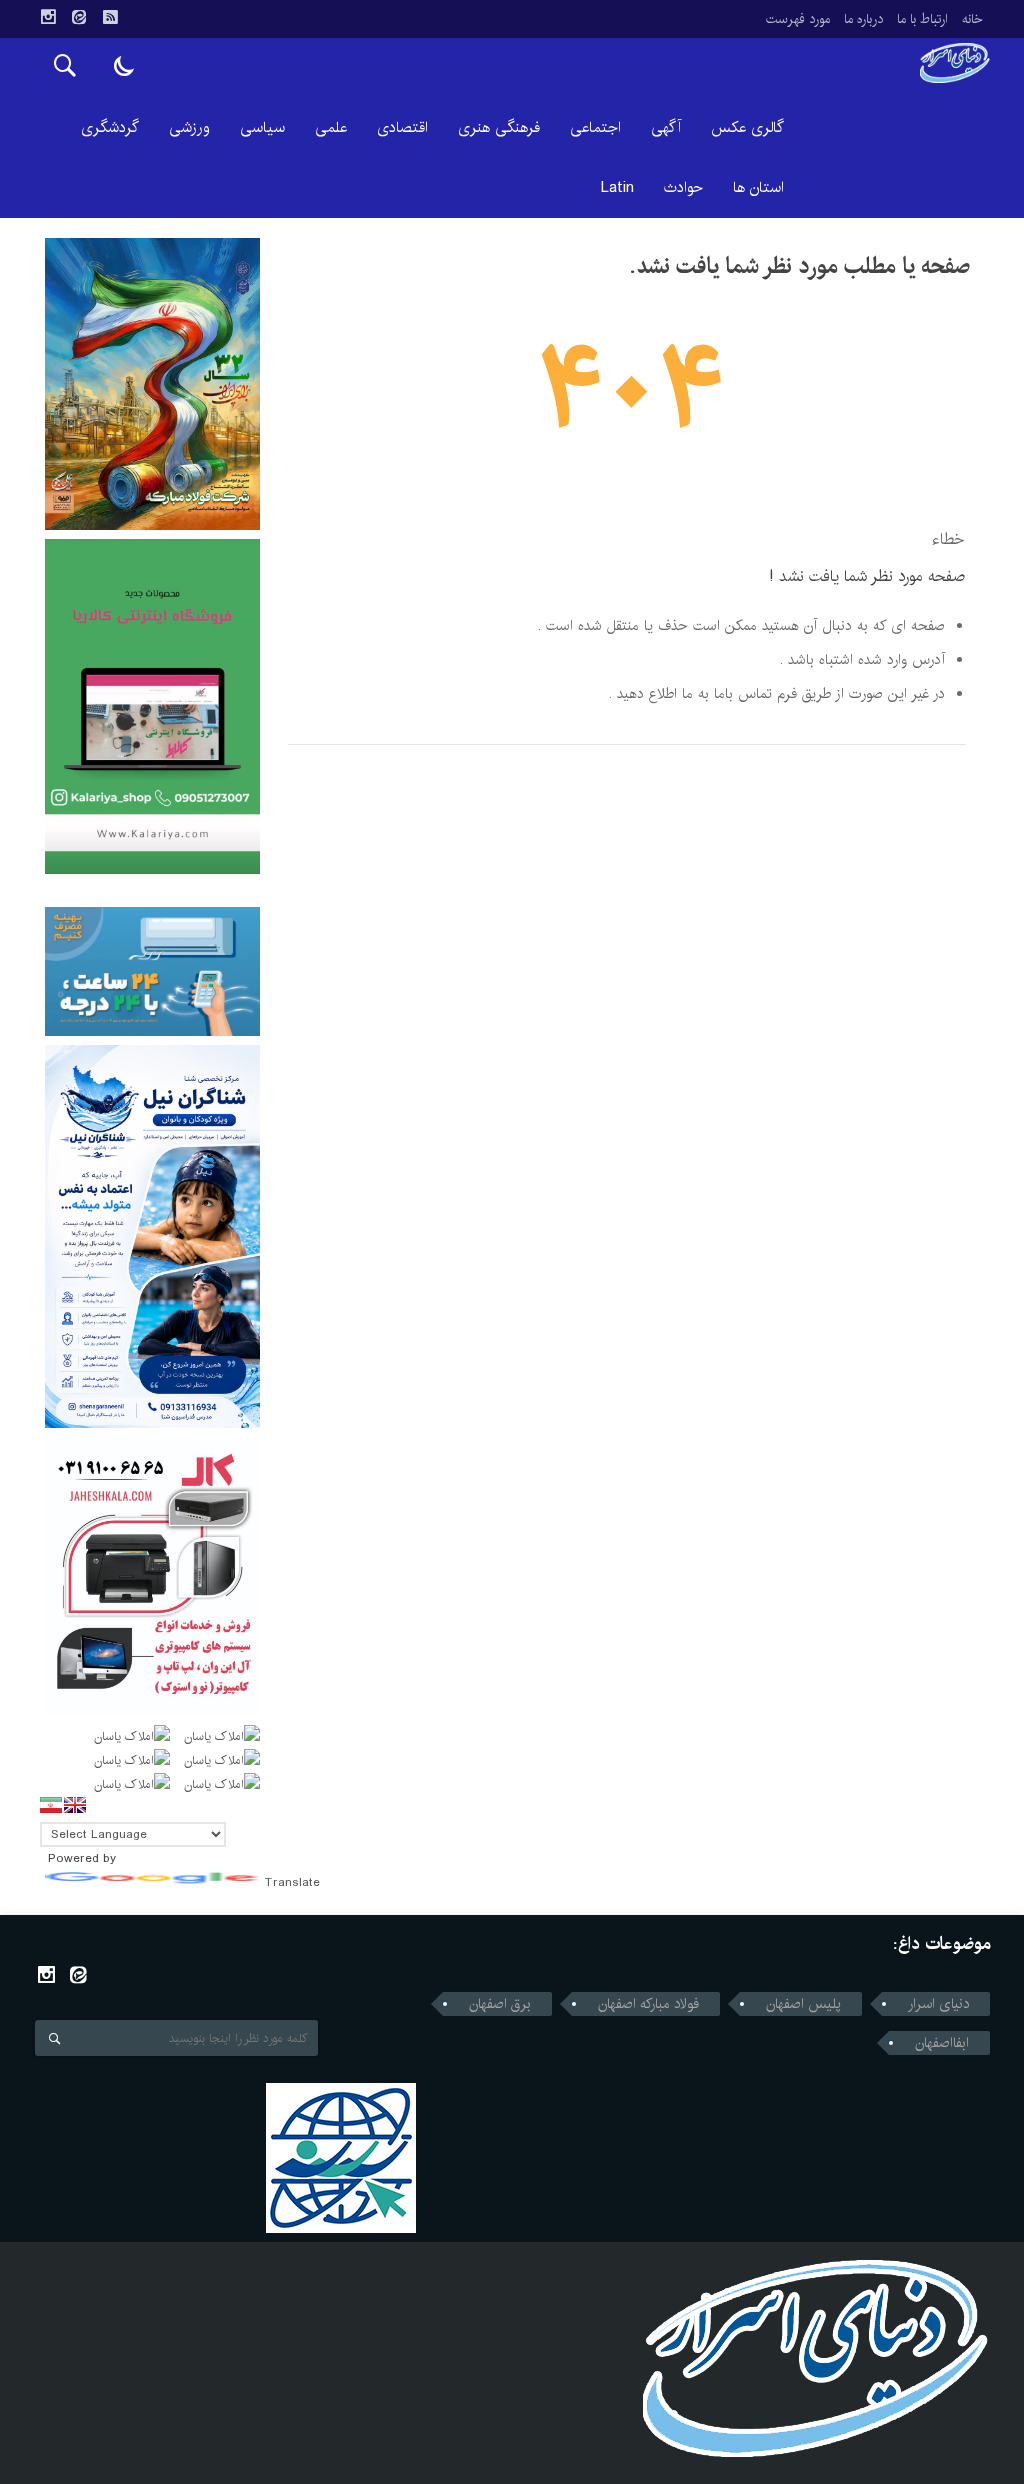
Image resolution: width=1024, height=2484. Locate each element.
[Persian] (51, 1805)
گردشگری (110, 127)
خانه (972, 19)
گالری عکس (747, 127)
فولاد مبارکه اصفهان (648, 2004)
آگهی (666, 127)
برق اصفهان (500, 2004)
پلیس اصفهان (803, 2004)
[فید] (110, 17)
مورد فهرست (798, 19)
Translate (292, 1882)
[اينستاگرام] (48, 17)
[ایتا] (79, 17)
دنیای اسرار (938, 2004)
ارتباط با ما (922, 19)
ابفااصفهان (942, 2043)
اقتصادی (402, 127)
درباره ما (863, 19)
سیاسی (262, 127)
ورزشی (189, 127)
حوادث (683, 187)
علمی (331, 127)
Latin (617, 187)
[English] (75, 1805)
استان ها (758, 187)
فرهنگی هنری (499, 127)
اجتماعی (595, 127)
